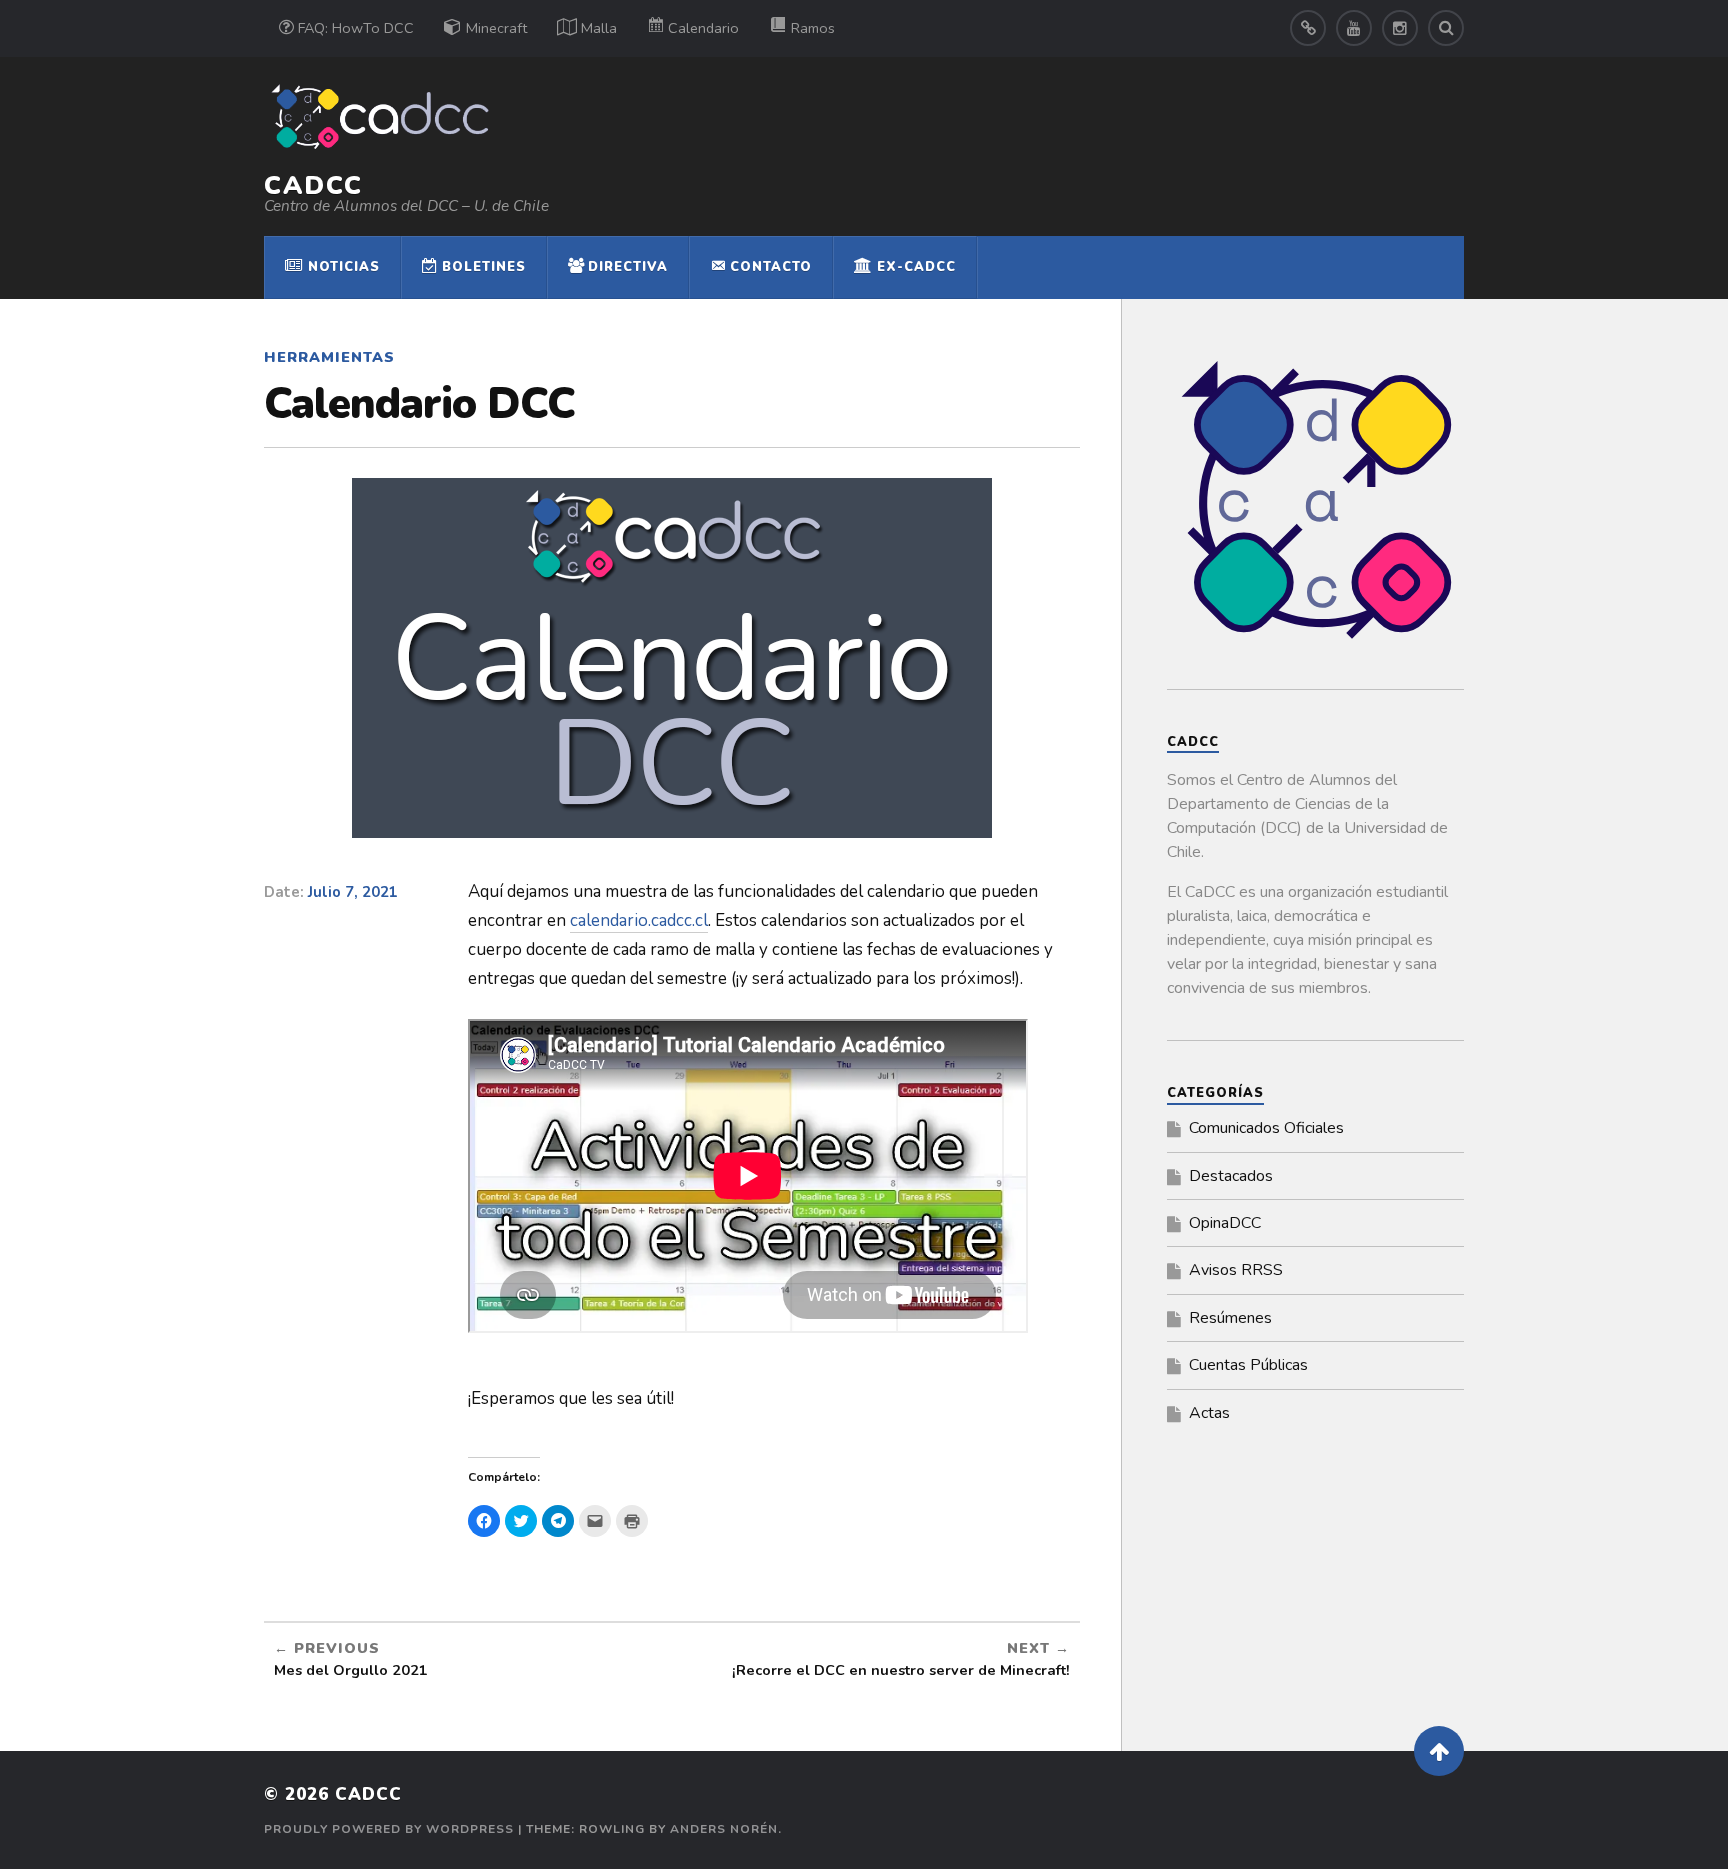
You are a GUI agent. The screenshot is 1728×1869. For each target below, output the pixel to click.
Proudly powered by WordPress (389, 1829)
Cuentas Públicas (1248, 1365)
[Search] (1446, 28)
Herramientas (329, 357)
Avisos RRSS (1236, 1270)
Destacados (1231, 1176)
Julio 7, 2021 (353, 892)
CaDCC (313, 185)
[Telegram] (1308, 28)
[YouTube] (1354, 28)
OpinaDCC (1225, 1223)
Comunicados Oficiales (1266, 1128)
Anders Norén (724, 1829)
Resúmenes (1230, 1318)
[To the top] (1439, 1751)
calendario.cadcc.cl (639, 920)
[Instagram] (1400, 28)
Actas (1209, 1413)
